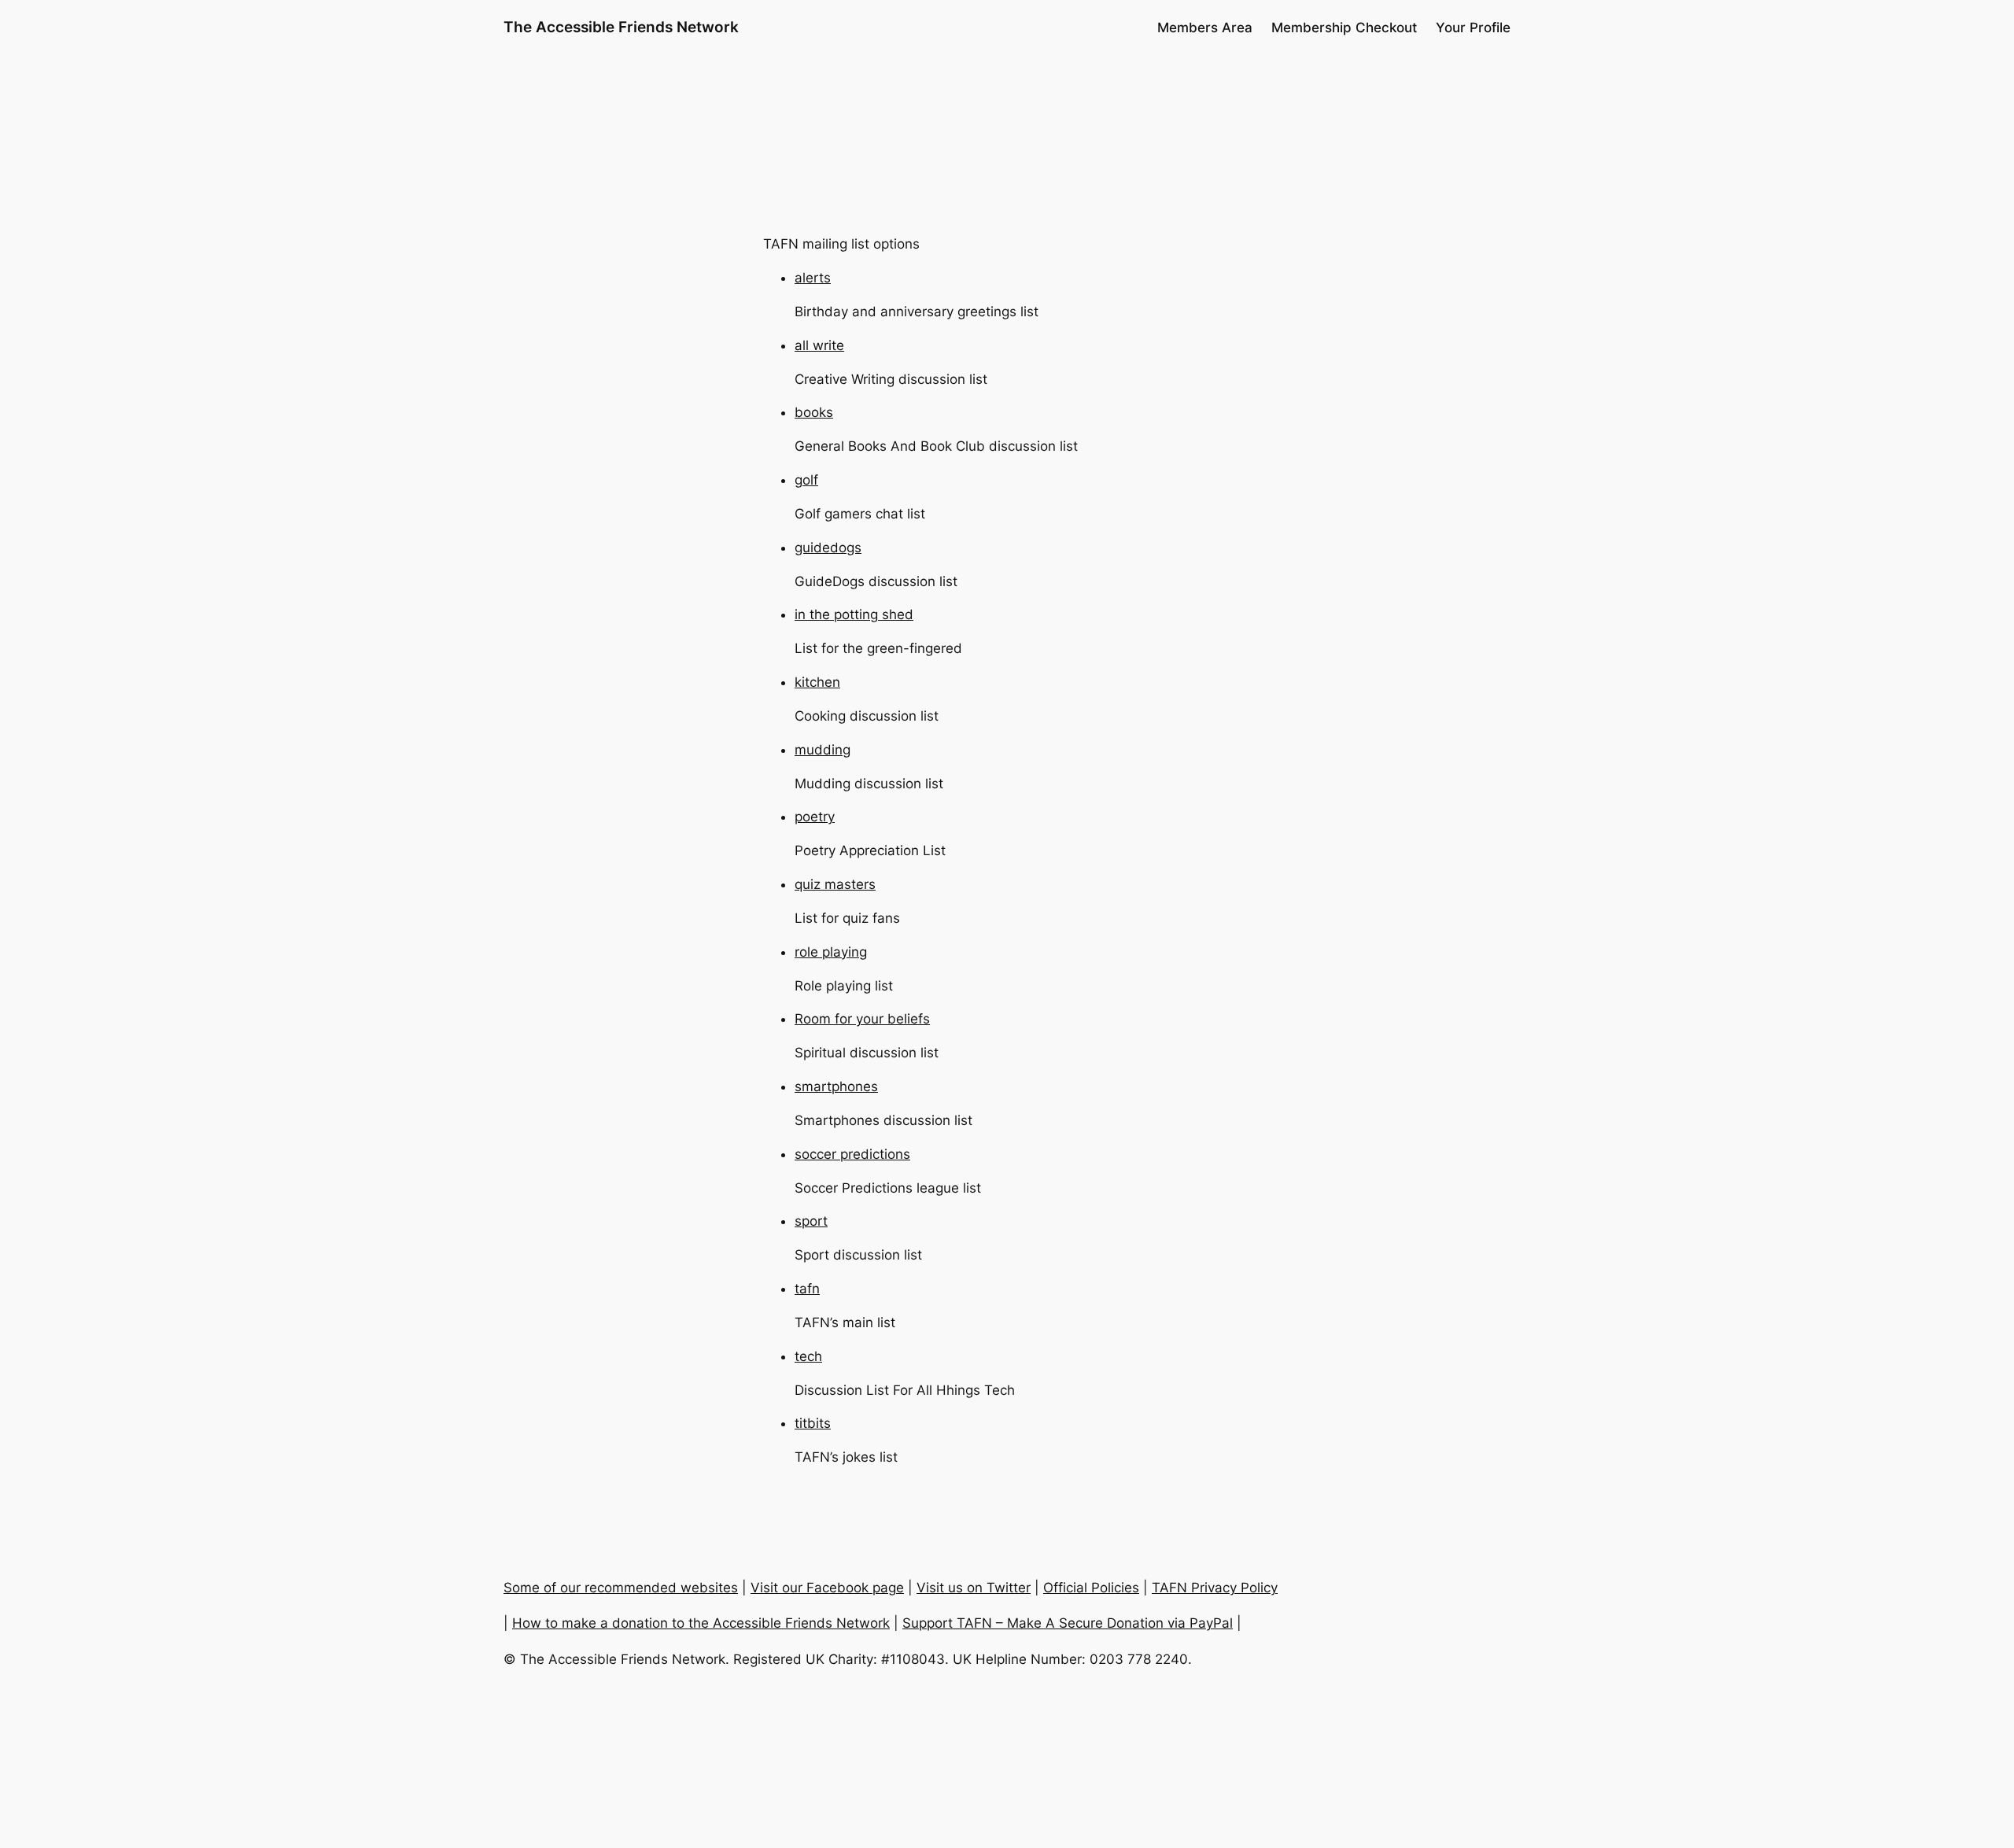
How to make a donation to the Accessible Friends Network (701, 1623)
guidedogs (828, 548)
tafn (807, 1289)
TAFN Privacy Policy (1215, 1588)
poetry (815, 817)
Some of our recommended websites (621, 1588)
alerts (813, 278)
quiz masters (835, 884)
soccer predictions (852, 1154)
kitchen (817, 682)
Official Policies (1091, 1588)
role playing (831, 952)
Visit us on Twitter (974, 1588)
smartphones (836, 1086)
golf (806, 480)
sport (811, 1221)
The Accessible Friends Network (621, 27)
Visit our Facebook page (827, 1588)
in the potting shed (854, 614)
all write (819, 345)
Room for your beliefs (862, 1019)
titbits (813, 1423)
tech (808, 1356)
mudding (823, 750)
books (814, 412)
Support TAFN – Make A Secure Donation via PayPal (1068, 1623)
